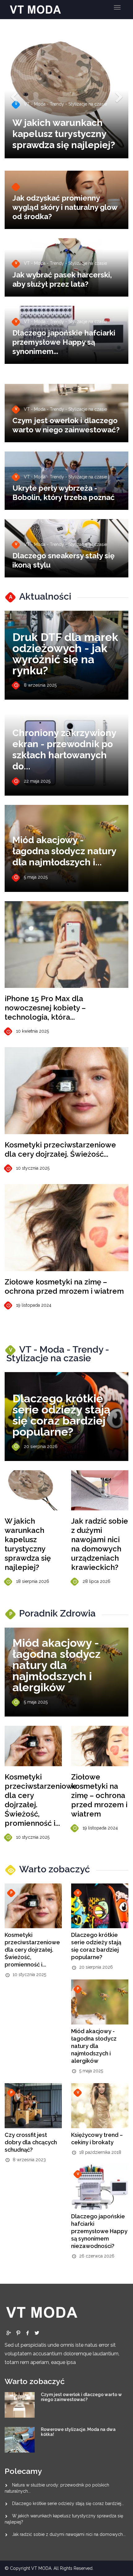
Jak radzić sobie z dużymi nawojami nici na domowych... (69, 2534)
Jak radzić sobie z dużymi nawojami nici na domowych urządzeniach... (60, 128)
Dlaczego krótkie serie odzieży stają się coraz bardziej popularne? (61, 1415)
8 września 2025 (40, 685)
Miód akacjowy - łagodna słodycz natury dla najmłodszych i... (64, 851)
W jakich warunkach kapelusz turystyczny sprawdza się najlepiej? (28, 1544)
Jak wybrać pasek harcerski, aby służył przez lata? (62, 279)
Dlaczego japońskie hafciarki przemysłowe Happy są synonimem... (64, 342)
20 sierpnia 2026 (41, 1446)
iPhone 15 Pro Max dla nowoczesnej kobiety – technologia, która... (45, 1008)
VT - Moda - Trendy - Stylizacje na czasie (61, 93)
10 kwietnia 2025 (32, 1031)
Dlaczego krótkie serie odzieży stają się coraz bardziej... (68, 2503)
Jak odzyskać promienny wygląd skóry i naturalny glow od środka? (65, 207)
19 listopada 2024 (34, 1305)
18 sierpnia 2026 (33, 1581)
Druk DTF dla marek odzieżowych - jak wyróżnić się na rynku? (65, 654)
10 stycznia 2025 (33, 1168)
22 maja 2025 (37, 781)
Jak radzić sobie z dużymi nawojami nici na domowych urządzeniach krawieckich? (100, 1544)
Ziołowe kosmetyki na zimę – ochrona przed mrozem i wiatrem (64, 1286)
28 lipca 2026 (97, 1581)
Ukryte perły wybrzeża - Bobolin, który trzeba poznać (64, 493)
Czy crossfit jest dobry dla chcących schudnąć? (31, 2142)
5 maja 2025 (36, 877)
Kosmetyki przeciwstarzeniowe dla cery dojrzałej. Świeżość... (60, 1149)
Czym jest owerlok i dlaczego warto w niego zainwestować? (66, 425)
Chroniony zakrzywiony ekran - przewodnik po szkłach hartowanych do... (64, 749)
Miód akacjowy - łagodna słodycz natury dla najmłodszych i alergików (56, 1665)
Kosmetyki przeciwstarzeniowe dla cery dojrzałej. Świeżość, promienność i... (32, 1950)
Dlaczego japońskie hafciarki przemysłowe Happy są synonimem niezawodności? (99, 2231)
